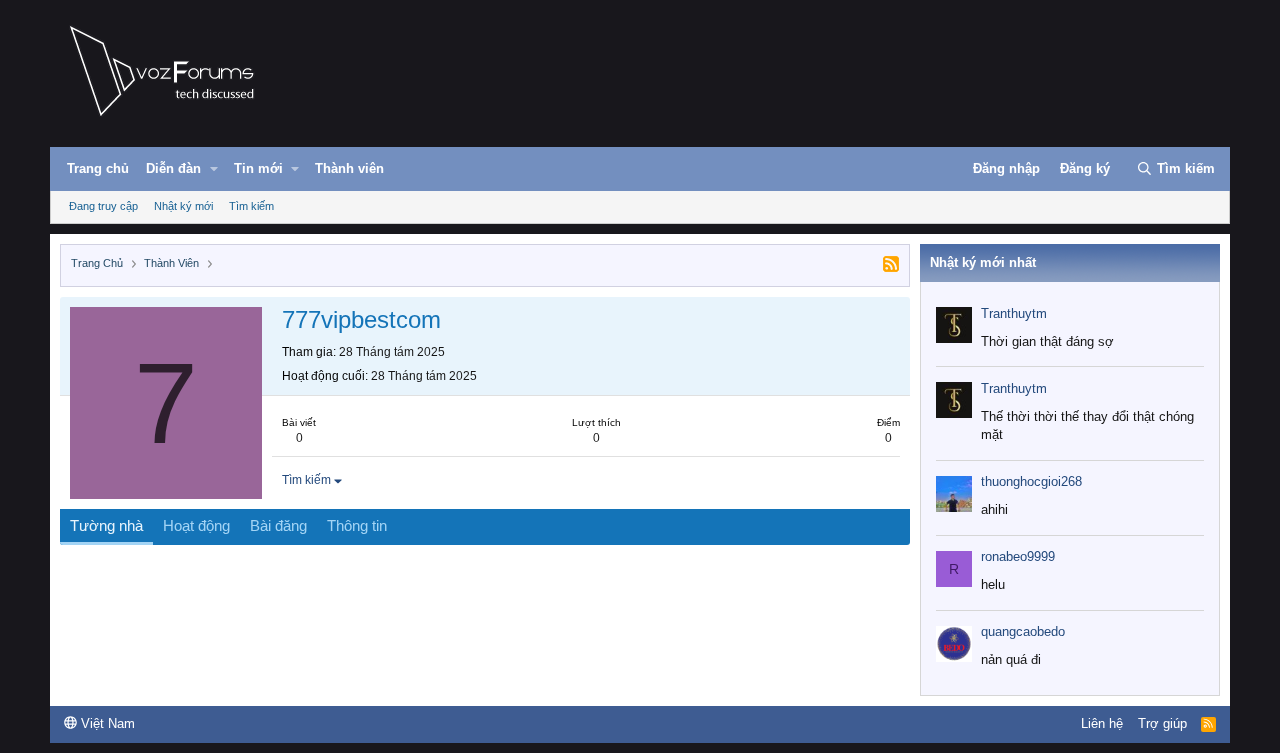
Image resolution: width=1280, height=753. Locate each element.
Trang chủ (98, 168)
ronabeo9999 (1018, 556)
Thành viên (349, 168)
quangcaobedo (1023, 631)
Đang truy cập (103, 206)
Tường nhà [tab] (106, 525)
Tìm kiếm (251, 206)
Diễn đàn (173, 168)
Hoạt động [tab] (196, 525)
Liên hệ (1102, 723)
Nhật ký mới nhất (983, 262)
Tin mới (258, 168)
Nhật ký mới (183, 206)
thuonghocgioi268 (1031, 481)
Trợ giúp (1162, 723)
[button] (214, 169)
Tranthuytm (1014, 313)
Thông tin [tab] (357, 525)
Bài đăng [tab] (278, 525)
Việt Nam (106, 723)
